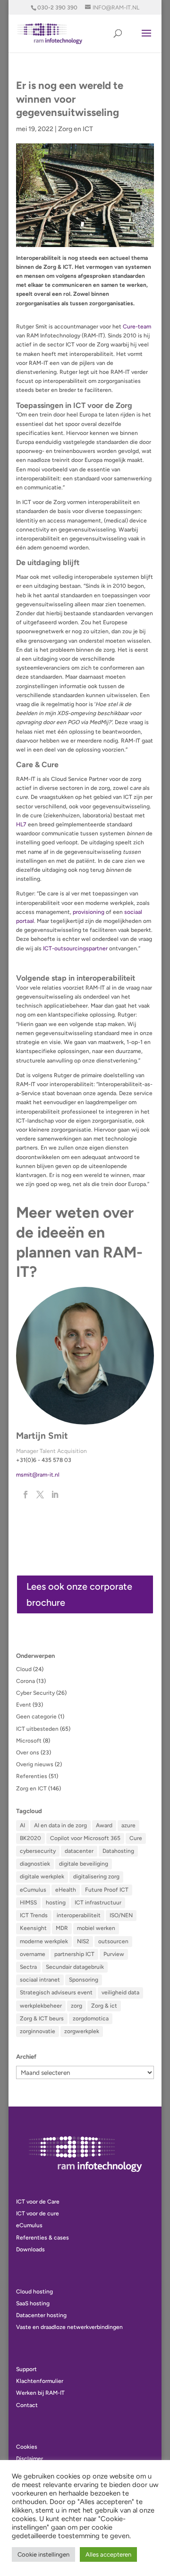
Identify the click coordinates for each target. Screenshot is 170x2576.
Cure (136, 1838)
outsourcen (113, 1941)
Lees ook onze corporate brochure (79, 1594)
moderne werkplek (44, 1941)
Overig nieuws (35, 1764)
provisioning (89, 912)
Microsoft (29, 1741)
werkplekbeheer (41, 2006)
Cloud (24, 1669)
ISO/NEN (121, 1915)
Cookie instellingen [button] (43, 2554)
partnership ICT (74, 1954)
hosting (56, 1903)
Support (26, 2369)
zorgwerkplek (82, 2031)
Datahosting (118, 1851)
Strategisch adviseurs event (56, 1992)
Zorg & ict (104, 2006)
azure (128, 1825)
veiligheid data (120, 1992)
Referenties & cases (42, 2238)
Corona (25, 1681)
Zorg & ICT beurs (42, 2018)
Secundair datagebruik (75, 1967)
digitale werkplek (42, 1877)
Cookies (27, 2447)
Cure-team (137, 327)
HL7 (21, 824)
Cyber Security (35, 1693)
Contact (27, 2405)
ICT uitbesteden (37, 1729)
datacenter (79, 1851)
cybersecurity (38, 1851)
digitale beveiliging (84, 1864)
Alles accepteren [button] (108, 2554)
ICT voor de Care (38, 2202)
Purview (114, 1954)
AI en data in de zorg (60, 1825)
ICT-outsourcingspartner (75, 948)
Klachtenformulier (40, 2381)
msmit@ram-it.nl (38, 1475)
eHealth (66, 1890)
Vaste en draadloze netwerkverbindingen (69, 2327)
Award (104, 1825)
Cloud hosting (34, 2292)
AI (22, 1825)
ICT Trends (34, 1915)
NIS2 (83, 1941)
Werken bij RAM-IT (40, 2393)
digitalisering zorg (96, 1877)
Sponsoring (84, 1980)
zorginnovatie (38, 2031)
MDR (62, 1928)
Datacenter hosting (41, 2315)
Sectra (28, 1967)
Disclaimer (30, 2459)
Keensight (33, 1928)
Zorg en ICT (76, 129)
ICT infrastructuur (98, 1903)
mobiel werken (96, 1928)
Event (24, 1705)
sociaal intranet (40, 1980)
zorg (76, 2006)
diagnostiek (35, 1864)
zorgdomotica (91, 2018)
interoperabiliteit (79, 1915)
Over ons (28, 1753)
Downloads (30, 2249)
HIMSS (28, 1903)
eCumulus (33, 1890)
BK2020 (30, 1838)
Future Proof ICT (107, 1890)
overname (33, 1954)
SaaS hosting (33, 2303)
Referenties (32, 1776)
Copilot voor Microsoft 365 (85, 1838)
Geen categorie (36, 1717)
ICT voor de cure (38, 2213)
